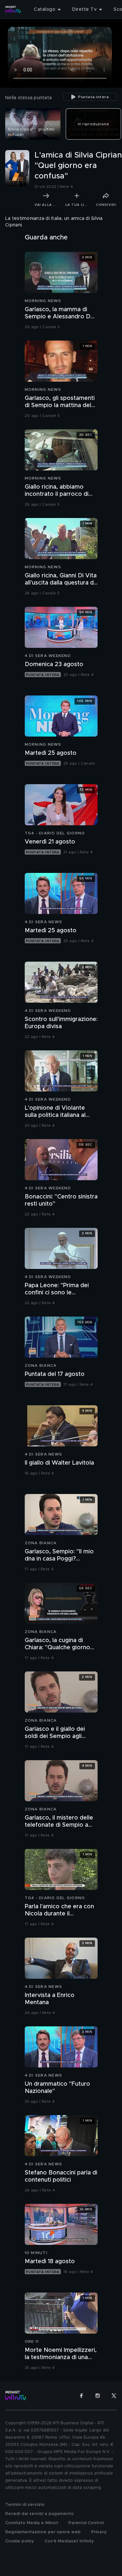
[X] (114, 2396)
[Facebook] (81, 2396)
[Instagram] (98, 2396)
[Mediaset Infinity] (13, 9)
